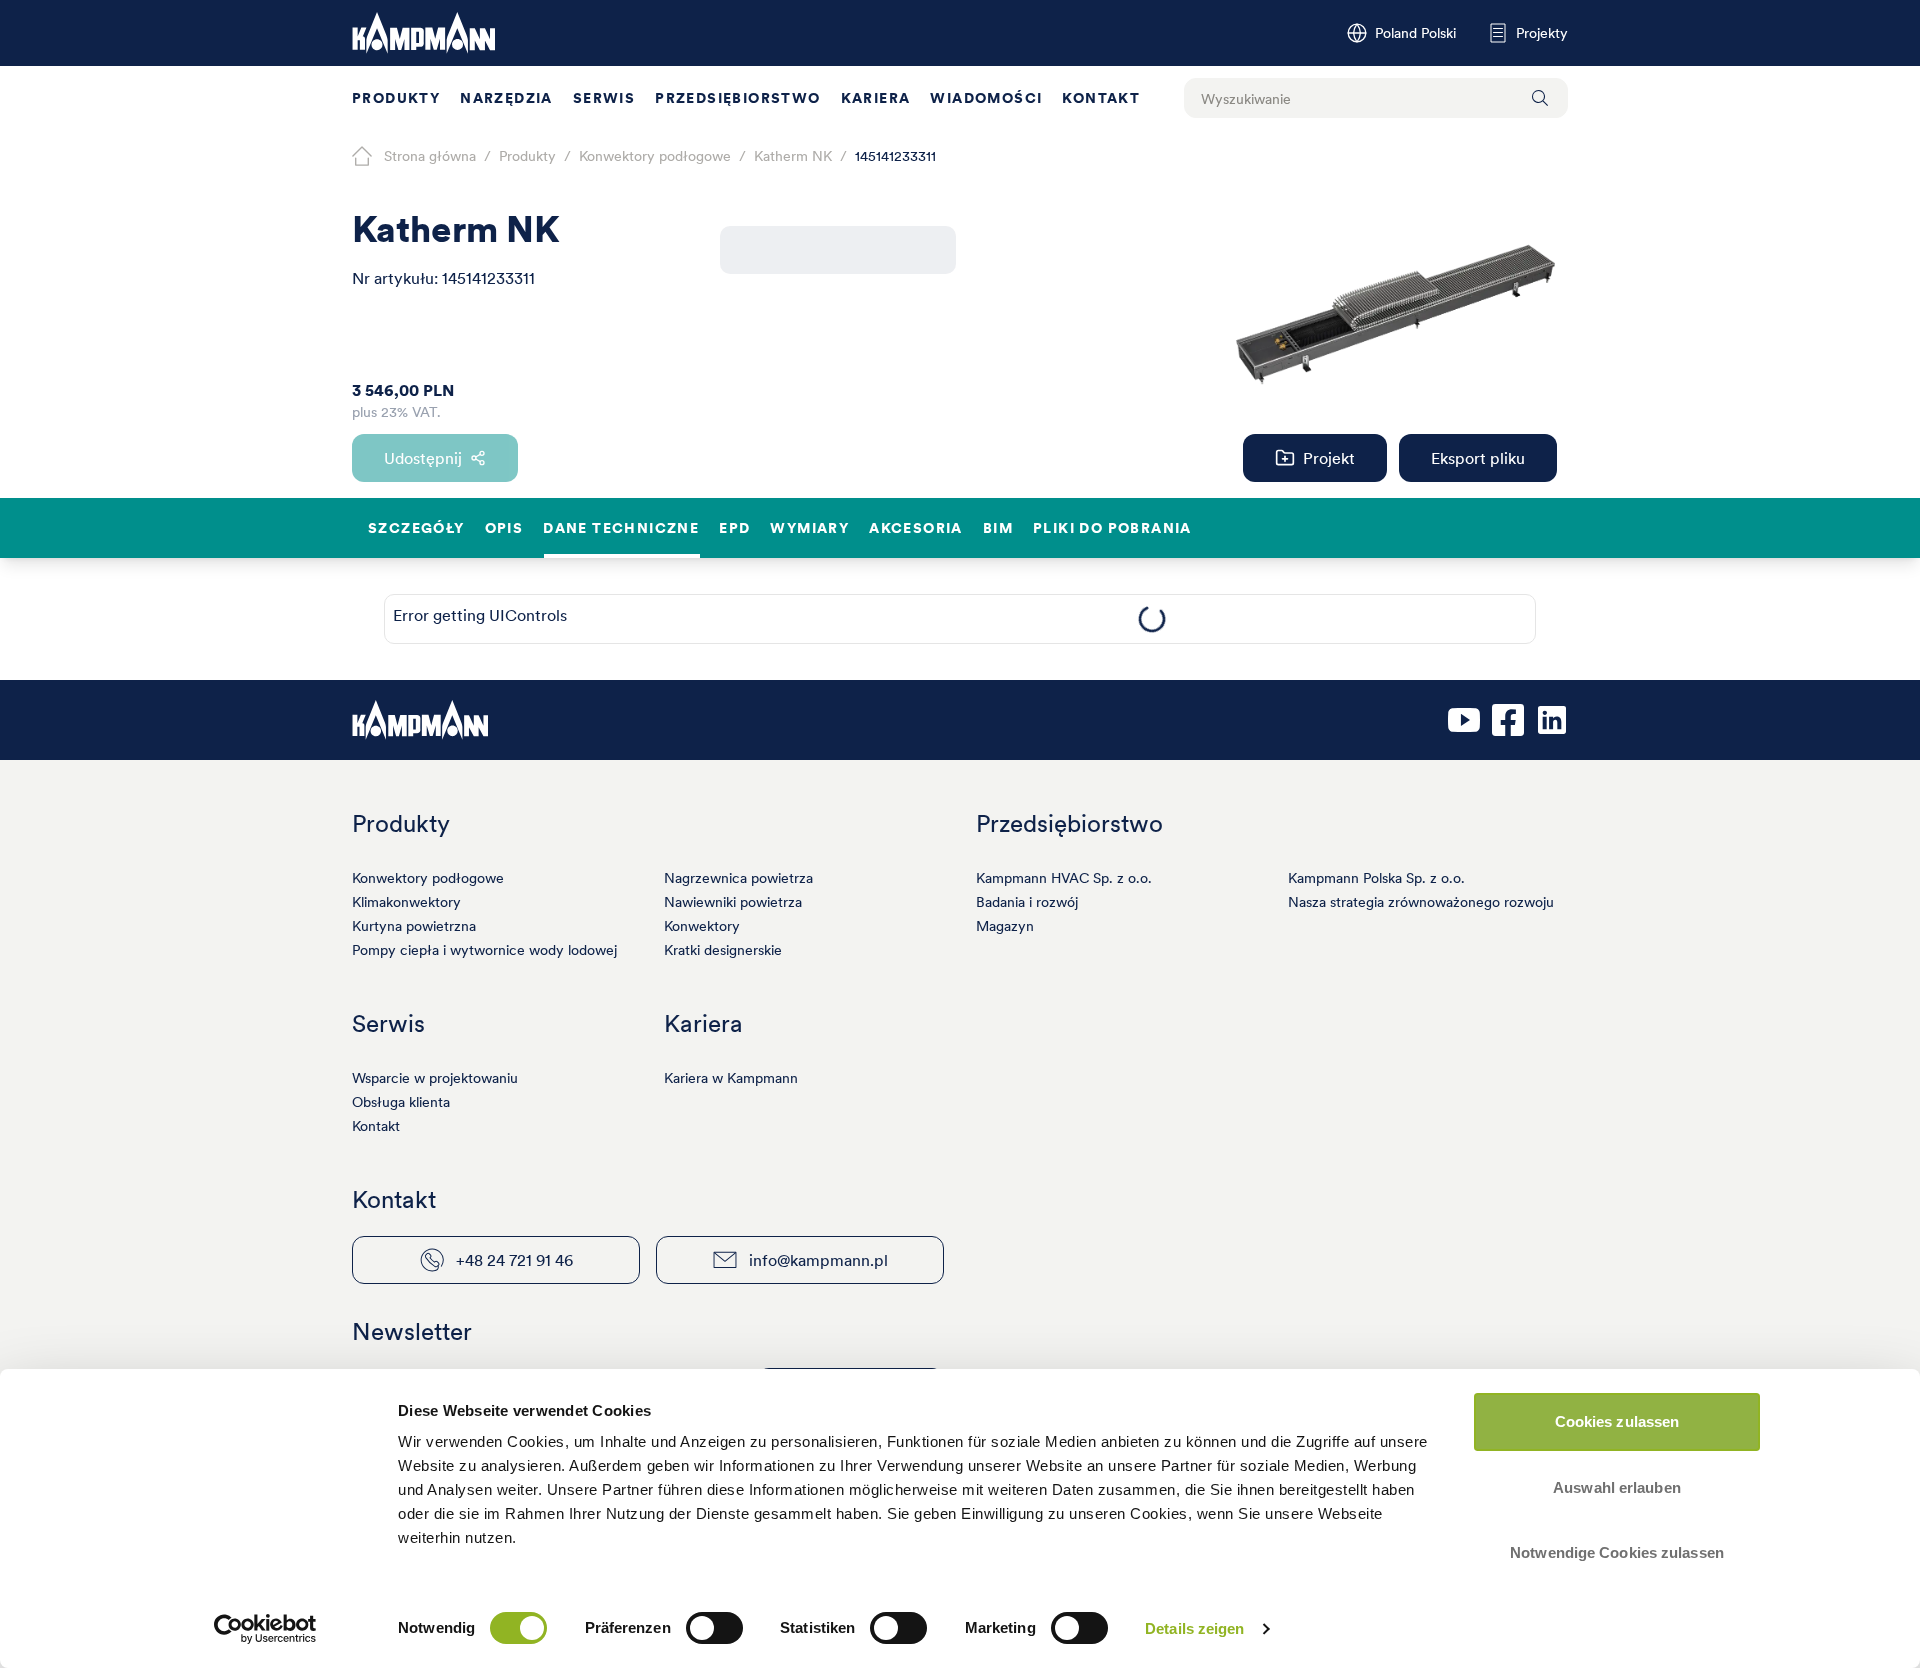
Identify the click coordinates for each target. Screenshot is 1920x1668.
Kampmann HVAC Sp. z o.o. (1064, 878)
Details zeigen (1194, 1628)
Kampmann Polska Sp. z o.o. (1376, 878)
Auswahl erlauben (1617, 1487)
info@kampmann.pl (818, 1260)
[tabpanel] (1151, 619)
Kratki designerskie (723, 950)
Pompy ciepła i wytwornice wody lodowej (484, 950)
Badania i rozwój (1027, 902)
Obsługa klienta (401, 1102)
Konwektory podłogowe (428, 878)
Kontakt (1101, 98)
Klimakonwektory (406, 902)
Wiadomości (986, 98)
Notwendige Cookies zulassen (1617, 1552)
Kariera (876, 98)
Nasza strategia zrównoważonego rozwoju (1421, 902)
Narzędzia (506, 98)
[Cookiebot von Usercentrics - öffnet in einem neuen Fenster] (265, 1629)
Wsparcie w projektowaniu (435, 1078)
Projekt (1329, 458)
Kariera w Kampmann (731, 1078)
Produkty (396, 98)
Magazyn (1005, 926)
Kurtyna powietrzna (414, 926)
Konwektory (702, 926)
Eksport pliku (1478, 458)
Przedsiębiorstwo (737, 98)
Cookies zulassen (1617, 1421)
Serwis (604, 98)
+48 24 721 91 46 (514, 1260)
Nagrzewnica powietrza (738, 878)
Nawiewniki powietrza (733, 902)
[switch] (714, 1628)
